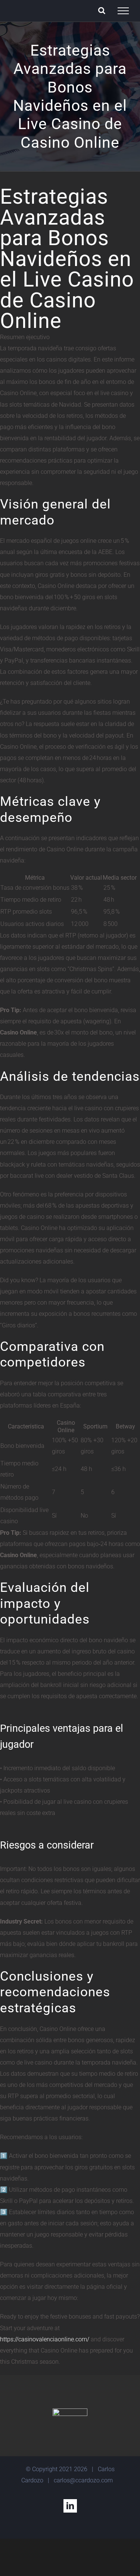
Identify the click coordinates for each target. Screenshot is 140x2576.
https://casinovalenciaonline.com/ (45, 2339)
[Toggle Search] (102, 10)
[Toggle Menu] (123, 11)
